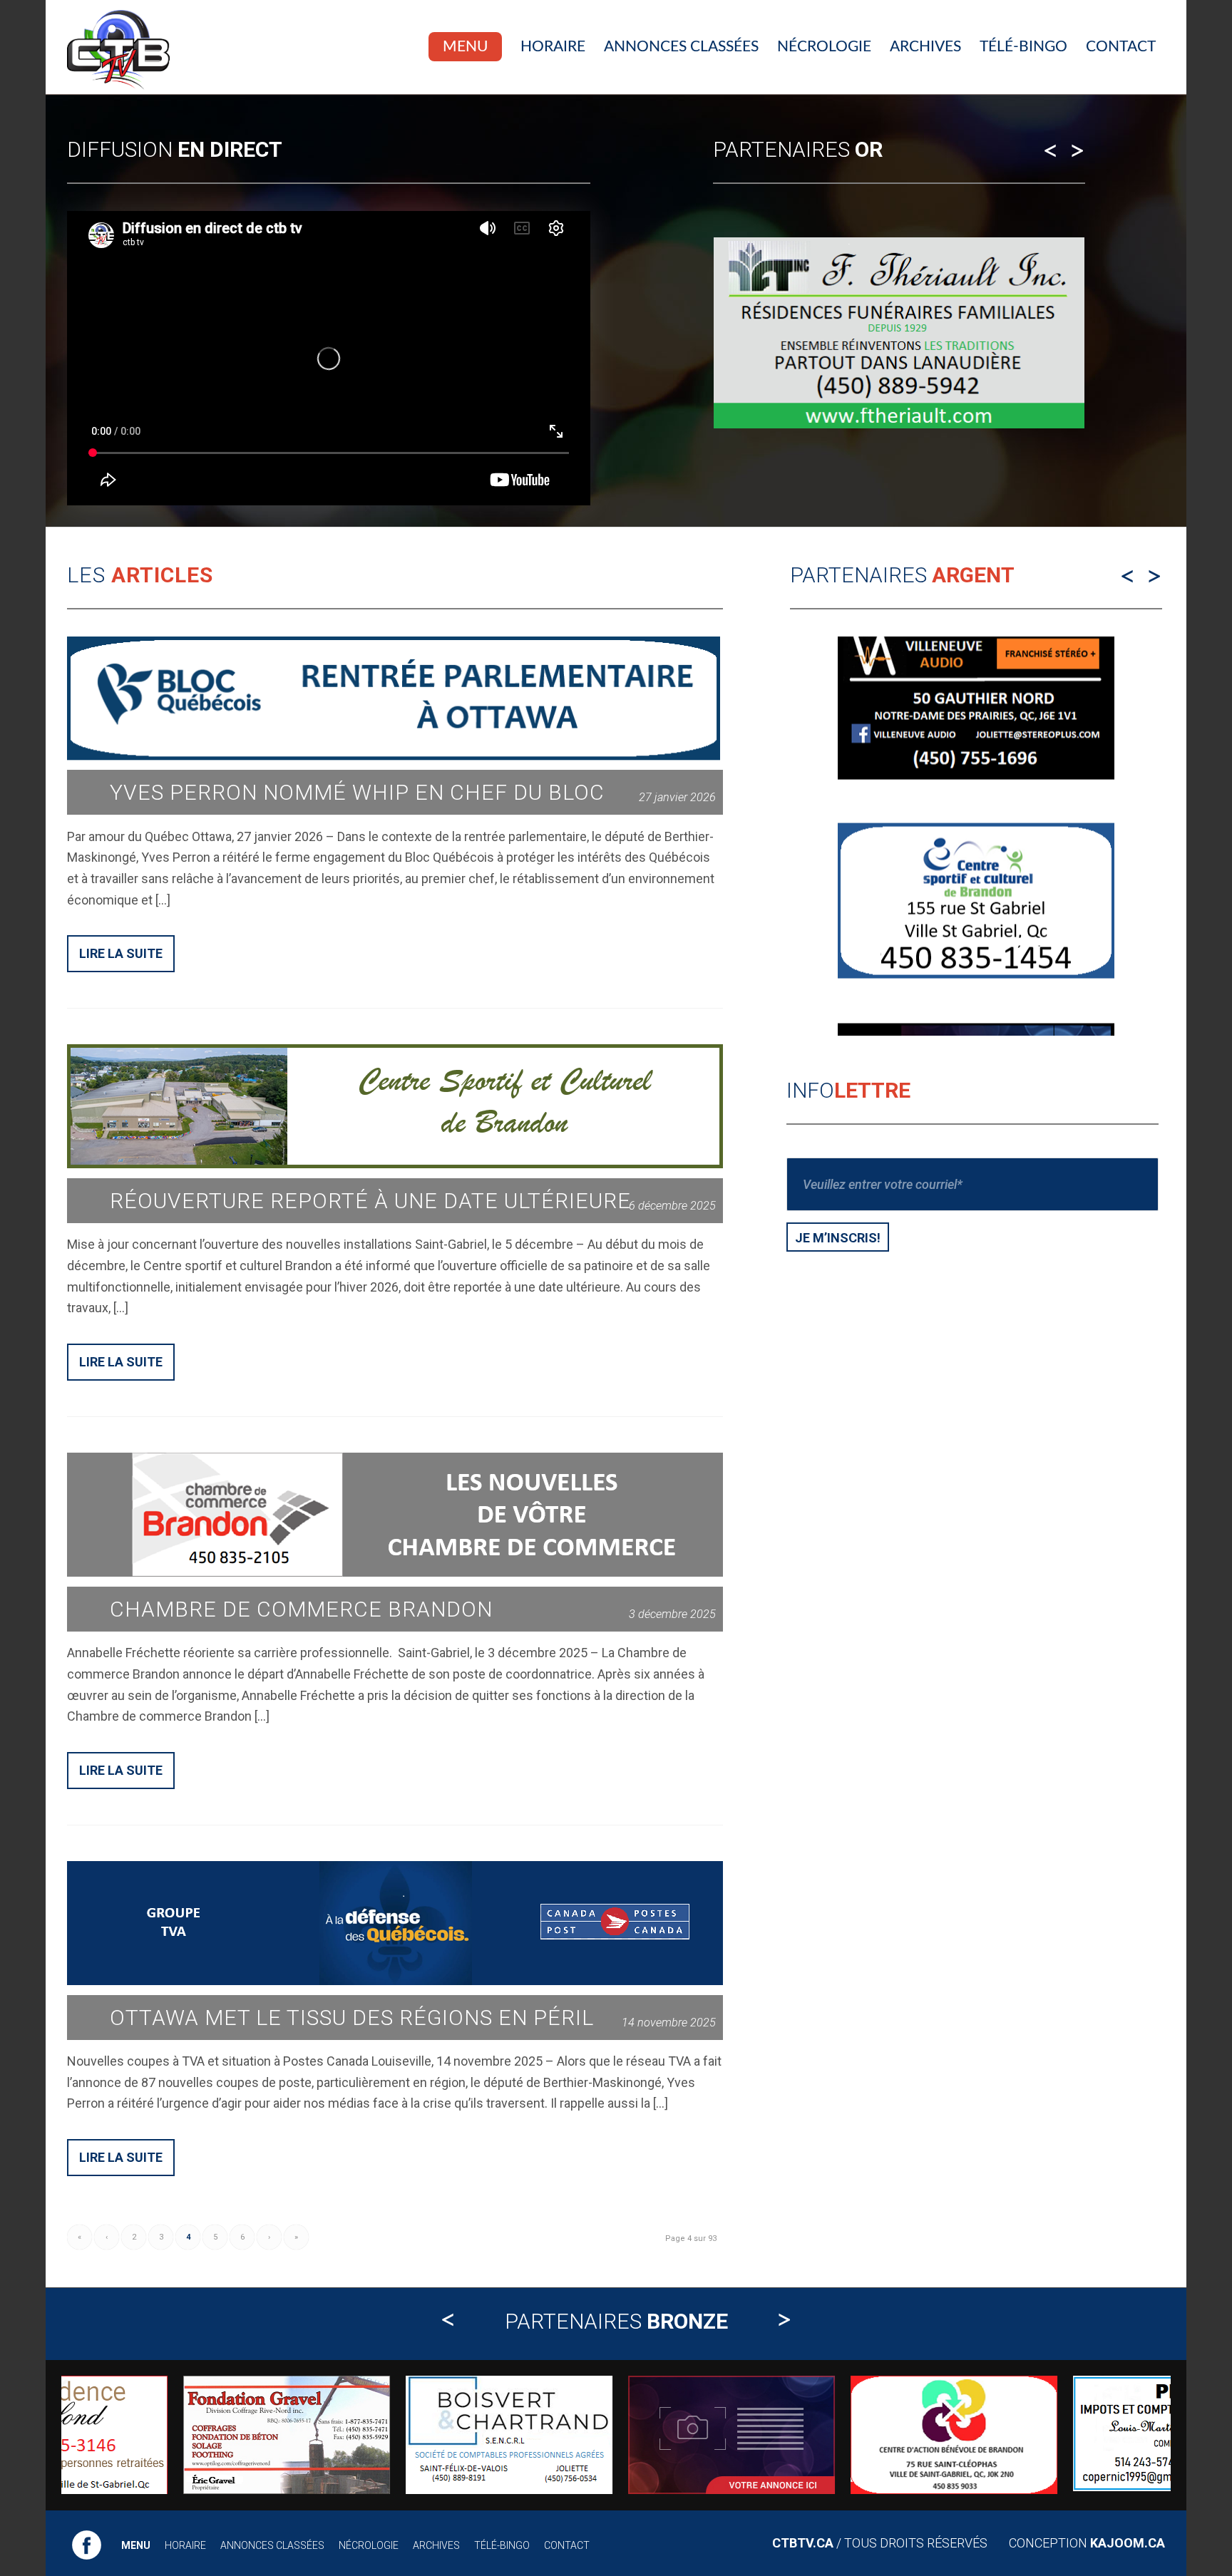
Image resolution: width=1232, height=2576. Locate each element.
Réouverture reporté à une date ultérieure (370, 1201)
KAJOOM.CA (1128, 2543)
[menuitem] (465, 47)
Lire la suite (121, 953)
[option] (899, 333)
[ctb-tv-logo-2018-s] (118, 47)
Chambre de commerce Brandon (301, 1609)
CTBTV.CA (803, 2543)
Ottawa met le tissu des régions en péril (352, 2018)
